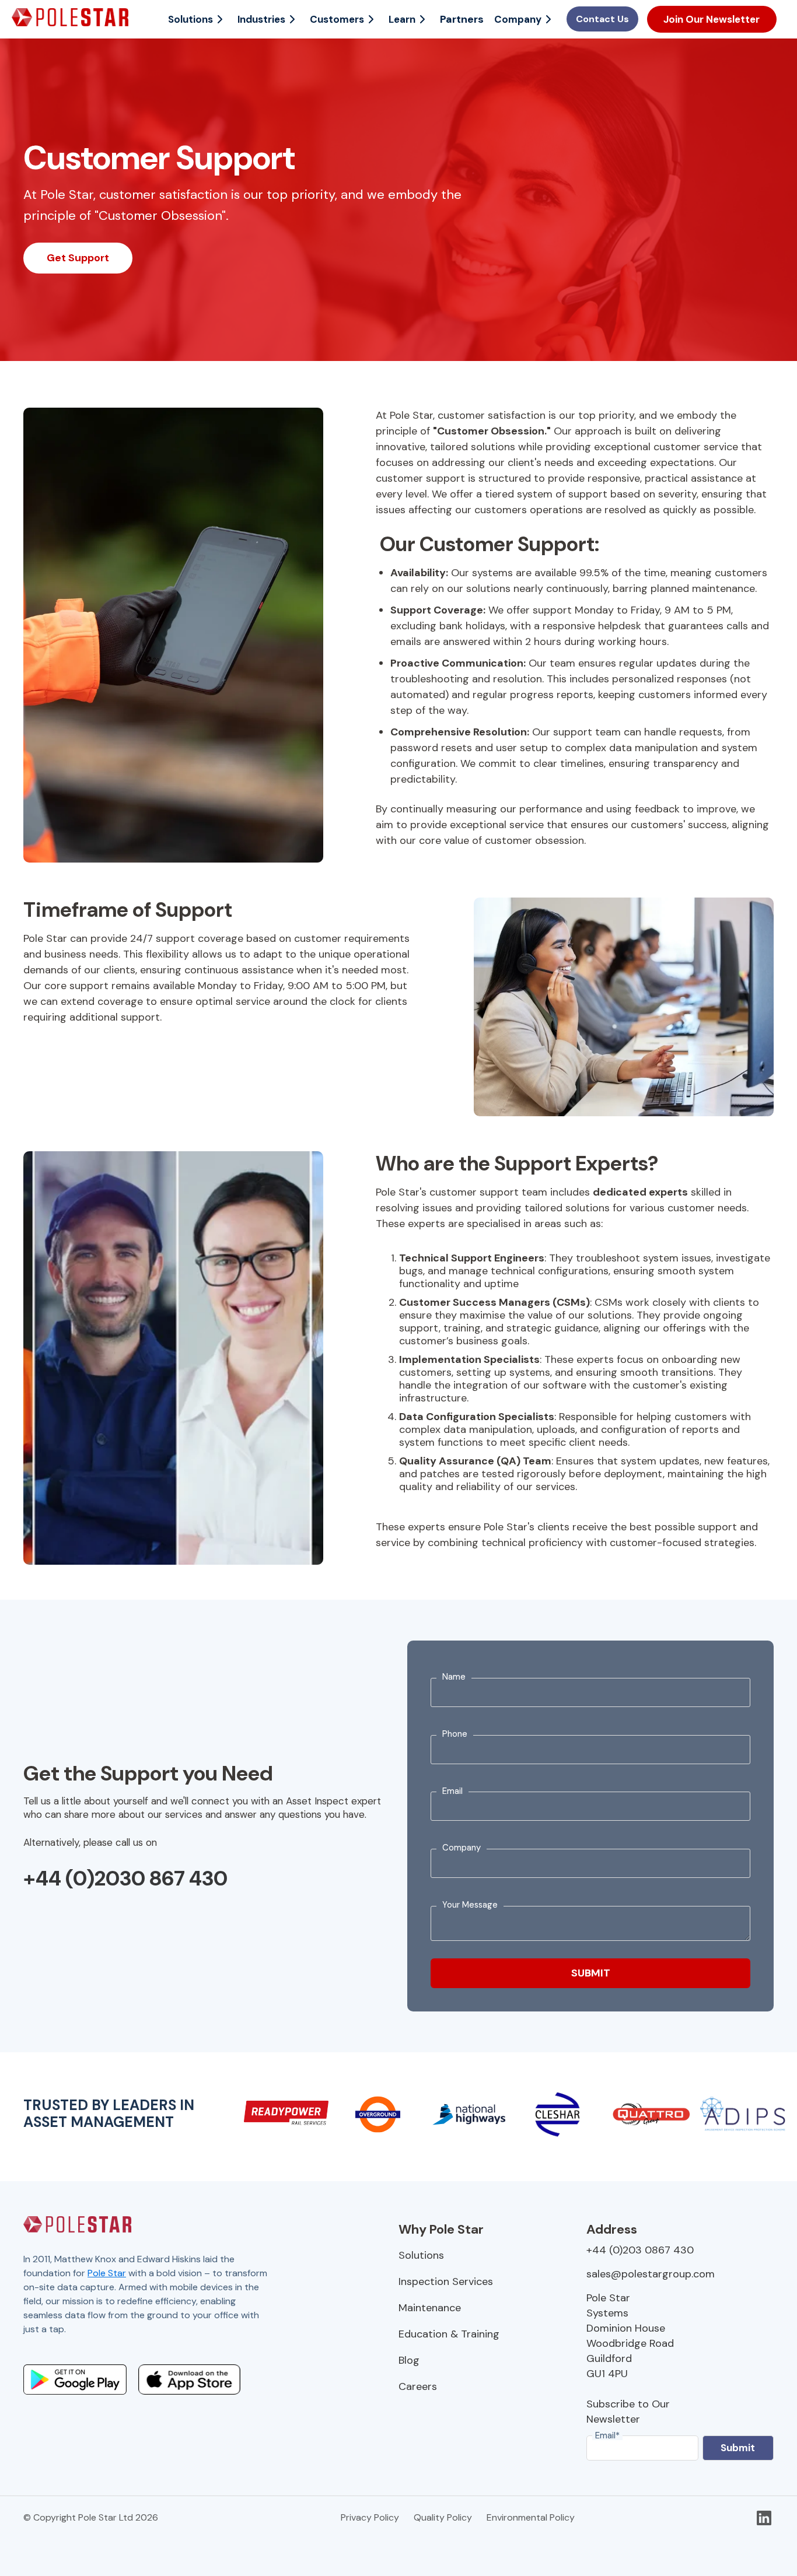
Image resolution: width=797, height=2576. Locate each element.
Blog (409, 2360)
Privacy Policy (370, 2517)
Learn (402, 19)
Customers (337, 19)
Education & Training (449, 2334)
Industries (261, 19)
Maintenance (430, 2308)
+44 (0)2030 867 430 (125, 1878)
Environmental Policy (531, 2517)
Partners (462, 19)
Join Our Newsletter (712, 19)
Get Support (78, 258)
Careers (418, 2386)
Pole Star (107, 2273)
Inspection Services (446, 2281)
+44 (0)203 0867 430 (640, 2250)
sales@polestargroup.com (651, 2274)
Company (518, 19)
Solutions (190, 19)
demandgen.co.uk (174, 2343)
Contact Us (602, 19)
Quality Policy (443, 2517)
